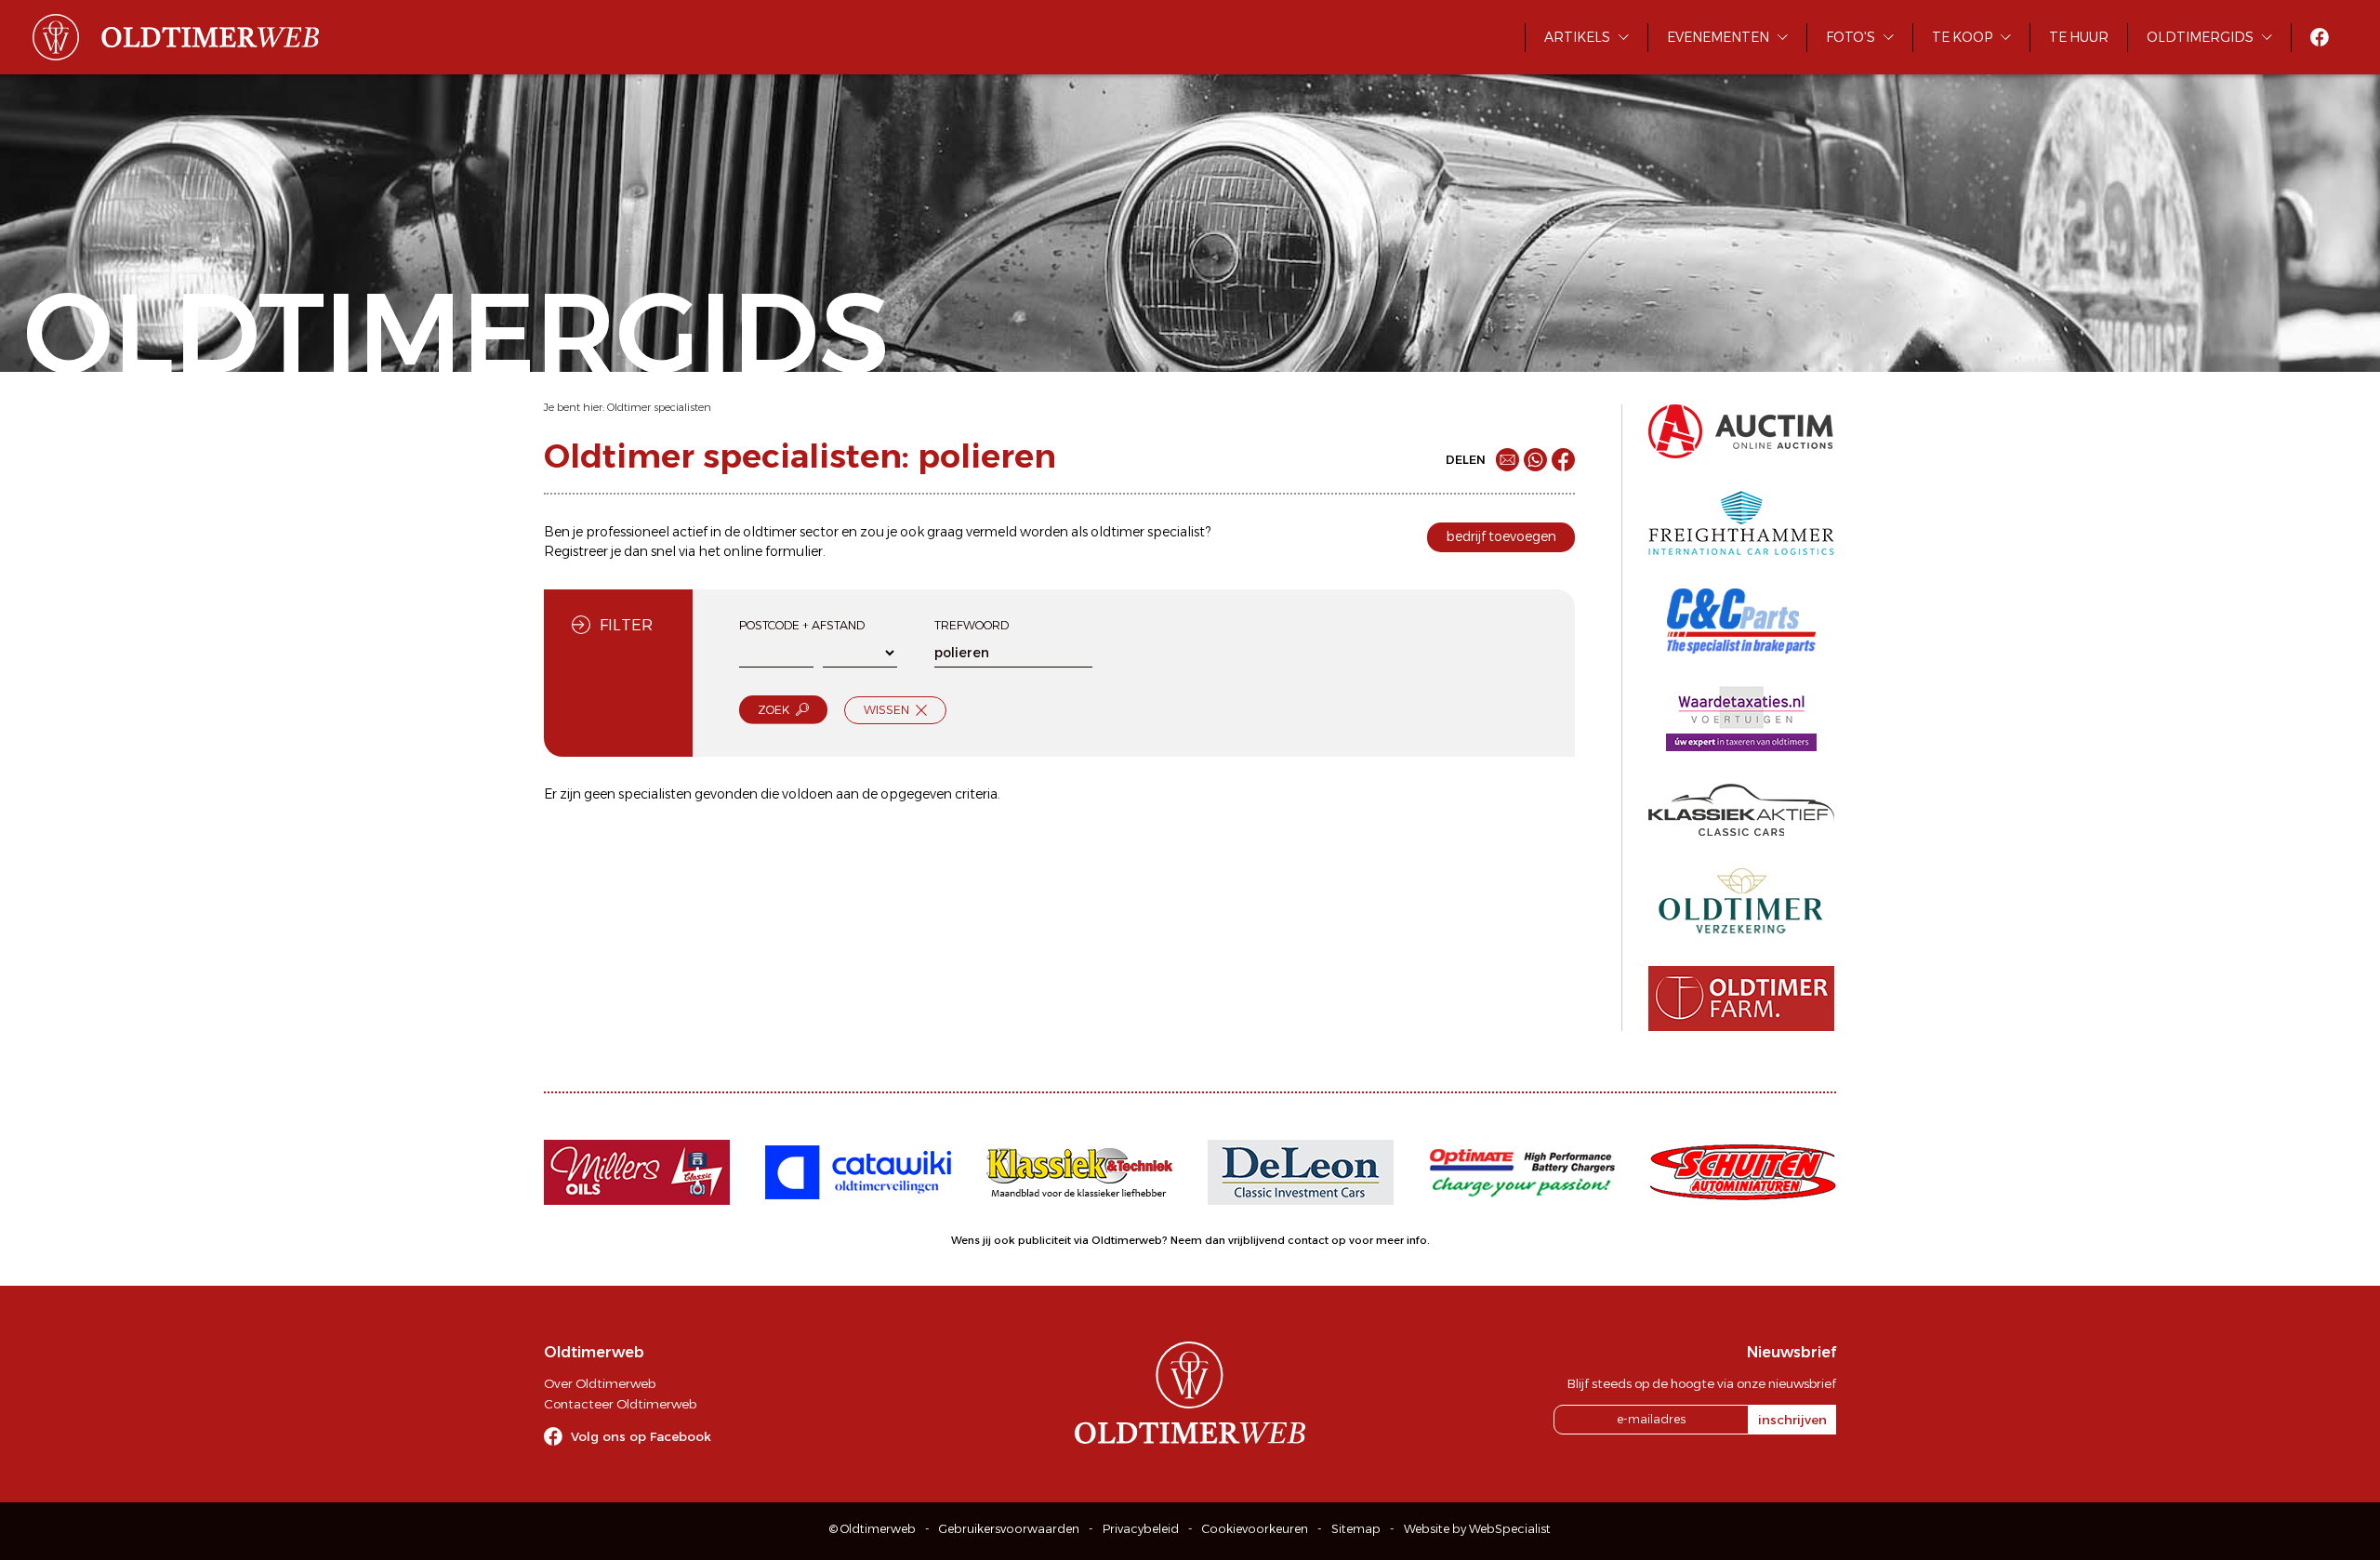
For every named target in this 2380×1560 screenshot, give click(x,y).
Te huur (2079, 37)
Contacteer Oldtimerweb (620, 1404)
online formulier (773, 551)
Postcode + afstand (802, 625)
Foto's (1851, 37)
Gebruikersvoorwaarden (1009, 1529)
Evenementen (1718, 37)
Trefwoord (972, 625)
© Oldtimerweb (873, 1529)
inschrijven (1792, 1420)
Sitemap (1356, 1529)
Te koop (1962, 37)
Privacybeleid (1141, 1529)
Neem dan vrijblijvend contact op (1258, 1240)
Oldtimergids (2200, 37)
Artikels (1577, 37)
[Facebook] (1563, 460)
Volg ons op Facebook (641, 1436)
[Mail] (1507, 460)
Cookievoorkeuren (1255, 1529)
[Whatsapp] (1535, 460)
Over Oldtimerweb (600, 1383)
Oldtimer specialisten (659, 407)
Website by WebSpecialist (1477, 1529)
